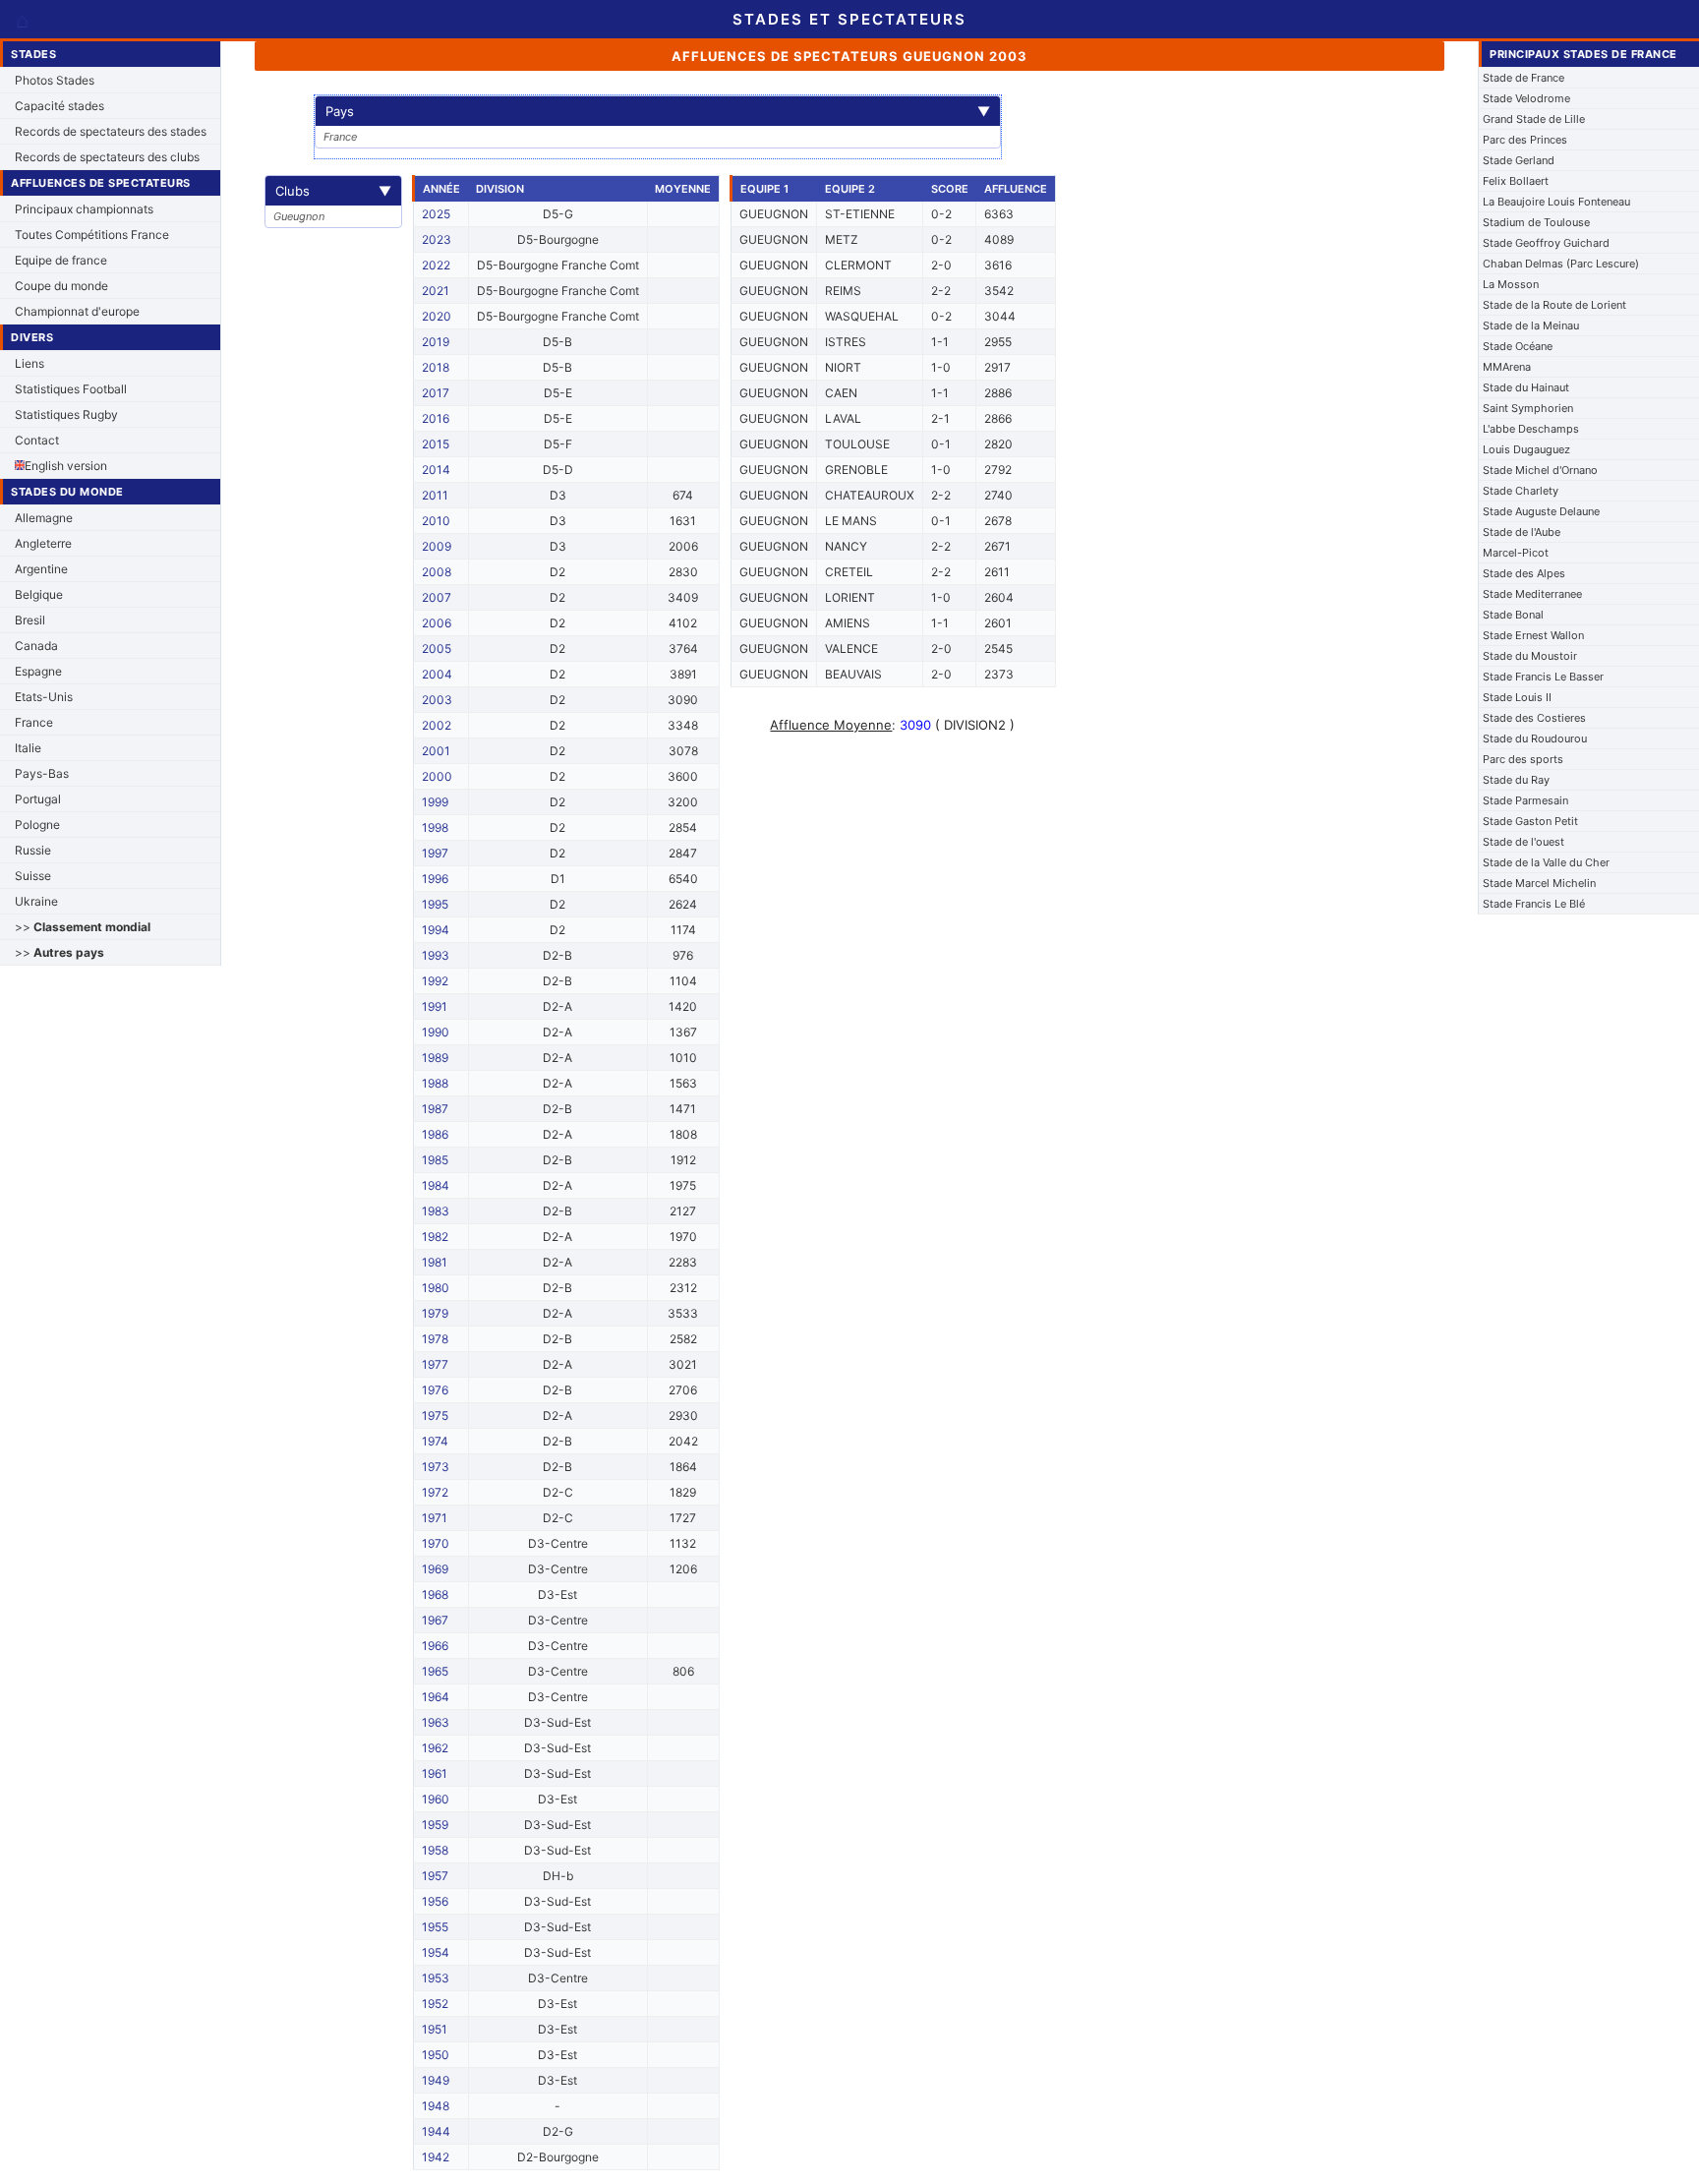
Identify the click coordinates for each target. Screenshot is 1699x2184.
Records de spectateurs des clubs (107, 157)
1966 (435, 1646)
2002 (437, 725)
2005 (437, 649)
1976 (435, 1390)
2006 (437, 623)
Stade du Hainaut (1526, 387)
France (34, 722)
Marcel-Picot (1516, 553)
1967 (435, 1620)
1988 (435, 1083)
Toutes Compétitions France (92, 235)
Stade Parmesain (1525, 800)
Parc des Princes (1525, 140)
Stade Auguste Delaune (1541, 511)
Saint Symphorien (1528, 408)
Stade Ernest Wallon (1533, 635)
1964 (436, 1697)
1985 (435, 1160)
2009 (437, 546)
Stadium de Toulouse (1536, 222)
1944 (436, 2131)
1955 (435, 1927)
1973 (436, 1467)
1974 (435, 1441)
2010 (436, 521)
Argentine (41, 569)
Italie (28, 748)
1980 (436, 1288)
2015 (436, 444)
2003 (437, 700)
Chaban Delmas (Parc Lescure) (1561, 264)
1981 (435, 1262)
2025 (436, 214)
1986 (435, 1134)
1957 (435, 1876)
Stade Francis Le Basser (1543, 677)
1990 (436, 1032)
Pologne (37, 825)
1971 (435, 1518)
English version (66, 466)
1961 (435, 1773)
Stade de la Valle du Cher (1546, 862)
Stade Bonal (1513, 615)
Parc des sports (1523, 759)
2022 (436, 265)
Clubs (333, 191)
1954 (436, 1952)
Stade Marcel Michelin (1539, 883)
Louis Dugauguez (1526, 449)
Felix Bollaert (1516, 181)
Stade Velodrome (1526, 98)
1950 (436, 2055)
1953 (436, 1978)
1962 (435, 1748)
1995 (435, 904)
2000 (437, 776)
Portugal (38, 799)
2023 (437, 239)
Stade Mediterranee (1532, 594)
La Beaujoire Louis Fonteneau (1556, 202)
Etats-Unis (44, 697)
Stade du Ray (1516, 780)
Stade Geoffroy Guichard (1546, 243)
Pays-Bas (42, 773)
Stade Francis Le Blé (1534, 904)
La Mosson (1511, 284)
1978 (435, 1339)
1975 (435, 1416)
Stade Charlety (1521, 491)
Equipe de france (61, 260)
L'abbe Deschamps (1531, 429)
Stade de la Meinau (1531, 325)
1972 (435, 1492)
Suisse (33, 876)
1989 (435, 1058)
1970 (436, 1543)
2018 (436, 367)
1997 (435, 853)
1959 (435, 1825)
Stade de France (1523, 78)
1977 (435, 1364)
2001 (436, 751)
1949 (436, 2080)
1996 (435, 879)
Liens (29, 363)
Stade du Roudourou (1535, 738)
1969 (435, 1569)
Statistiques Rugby (66, 414)
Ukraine (36, 901)
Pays (658, 111)
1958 (435, 1850)
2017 (436, 393)
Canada (36, 646)
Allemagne (44, 518)
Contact (37, 440)
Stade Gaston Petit (1530, 821)
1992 (435, 981)
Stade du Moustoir (1530, 656)
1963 (436, 1722)
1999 (435, 802)
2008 (437, 572)
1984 (436, 1185)
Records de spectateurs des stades (111, 131)
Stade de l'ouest (1523, 842)
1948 (436, 2106)
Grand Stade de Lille (1534, 119)
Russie (33, 850)
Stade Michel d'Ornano (1540, 470)
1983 (436, 1211)
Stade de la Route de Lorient (1554, 305)
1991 (435, 1006)
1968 (435, 1594)
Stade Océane (1518, 346)
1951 (435, 2029)
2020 (437, 316)
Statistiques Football (71, 389)
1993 (436, 955)
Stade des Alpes (1524, 573)
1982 (435, 1237)
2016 (436, 418)
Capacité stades (59, 106)
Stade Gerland (1519, 160)
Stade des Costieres (1534, 718)
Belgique (39, 594)
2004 (437, 674)
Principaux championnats (84, 209)
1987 (435, 1109)
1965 (435, 1671)
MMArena (1507, 367)
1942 (436, 2157)
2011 (435, 495)
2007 (437, 597)
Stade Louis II (1517, 697)
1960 (436, 1799)
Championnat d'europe (77, 311)
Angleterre (43, 543)
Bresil (30, 620)
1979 (435, 1313)
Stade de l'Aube (1522, 532)
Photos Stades (55, 80)
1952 (435, 2004)
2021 (436, 291)
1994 (436, 930)
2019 (436, 342)
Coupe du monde (61, 286)
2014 (436, 470)
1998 (435, 827)
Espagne (38, 671)
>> (83, 927)
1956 (435, 1901)
